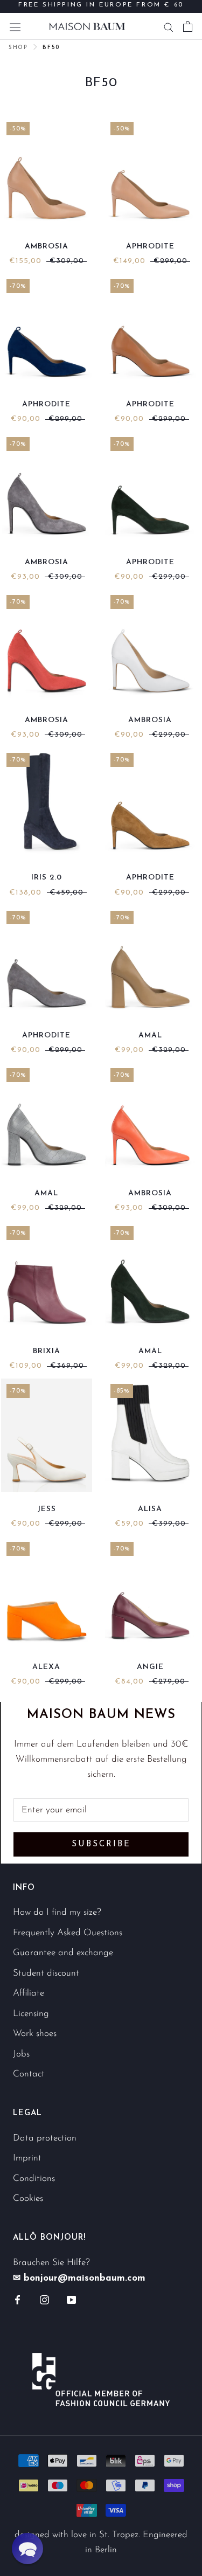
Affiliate (29, 1993)
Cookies (28, 2198)
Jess (47, 1509)
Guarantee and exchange (63, 1953)
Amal (150, 1036)
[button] (27, 2549)
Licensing (31, 2014)
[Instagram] (44, 2300)
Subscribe (101, 1844)
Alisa (150, 1509)
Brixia (47, 1351)
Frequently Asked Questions (68, 1933)
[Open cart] (188, 26)
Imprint (27, 2158)
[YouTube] (71, 2300)
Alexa (46, 1667)
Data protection (45, 2138)
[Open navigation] (15, 26)
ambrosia (47, 247)
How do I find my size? (57, 1912)
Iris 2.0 (47, 878)
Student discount (46, 1973)
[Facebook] (18, 2300)
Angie (150, 1667)
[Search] (169, 26)
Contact (29, 2074)
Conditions (34, 2179)
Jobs (21, 2054)
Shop (18, 48)
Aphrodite (150, 247)
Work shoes (35, 2034)
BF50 (51, 48)
